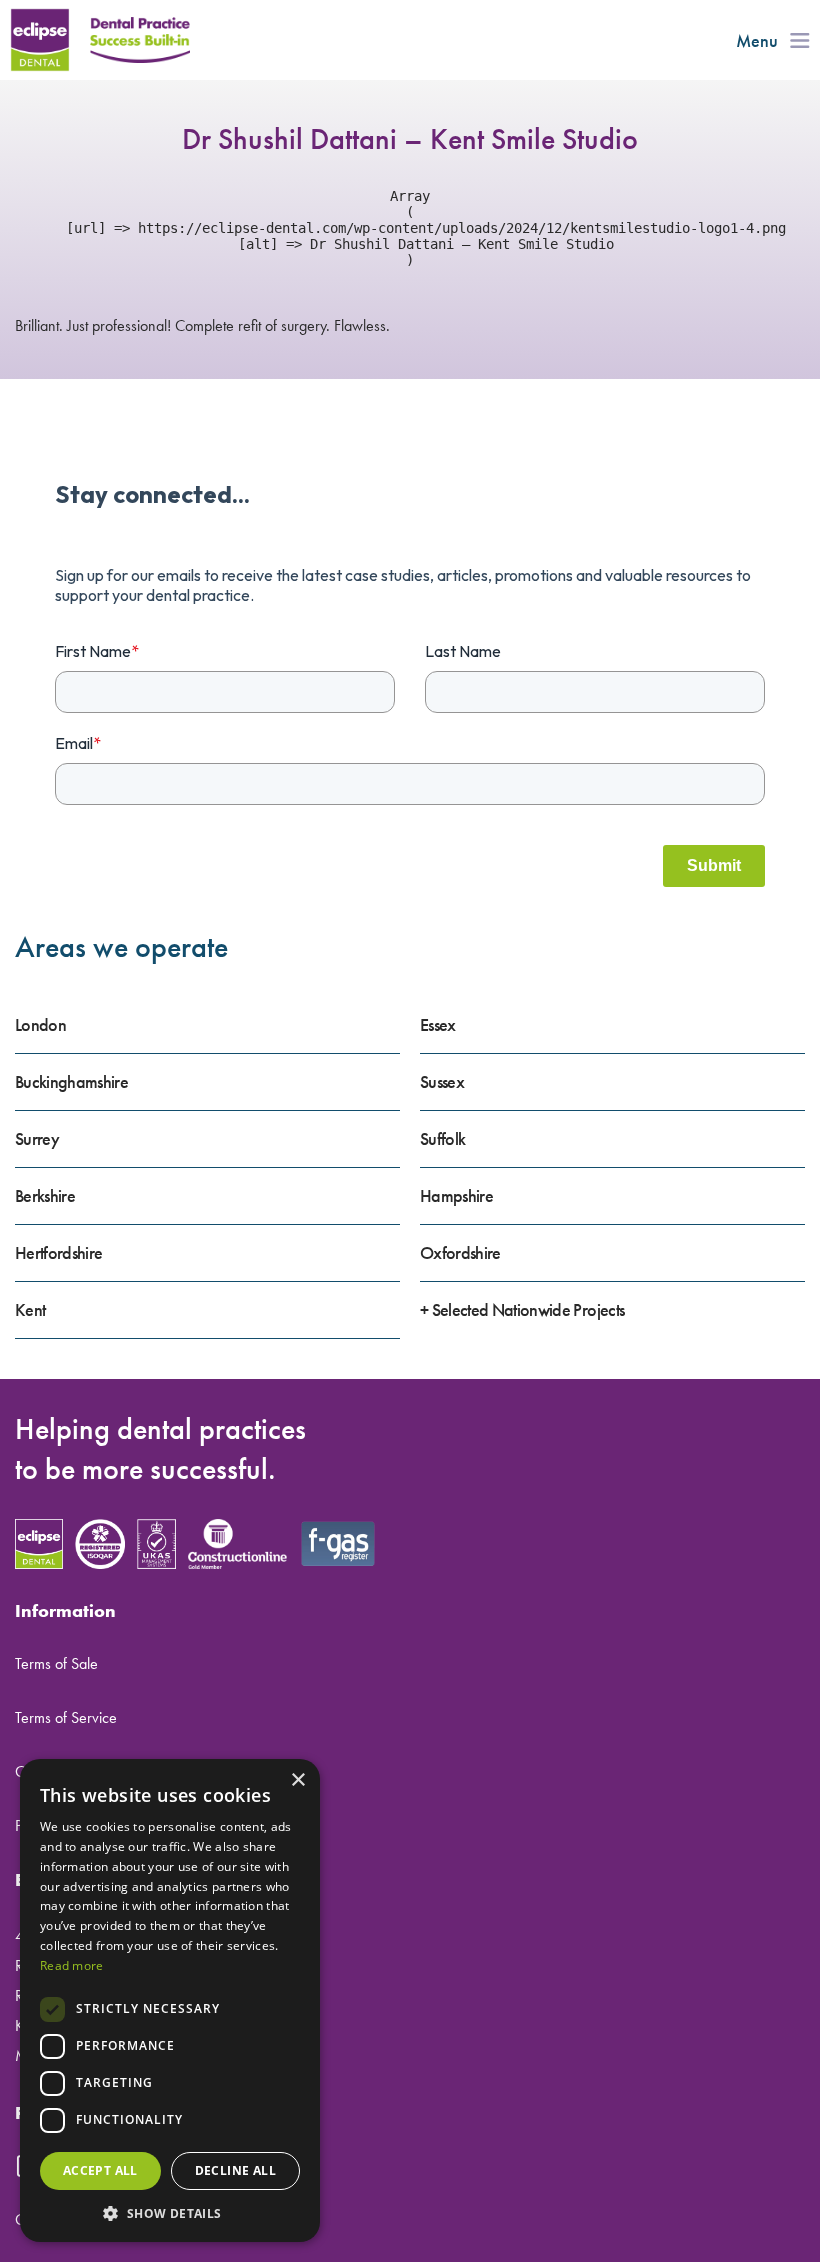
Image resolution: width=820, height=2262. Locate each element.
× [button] (297, 1780)
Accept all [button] (100, 2170)
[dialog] (170, 2000)
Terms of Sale (56, 1663)
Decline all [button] (235, 2170)
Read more (72, 1965)
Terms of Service (66, 1717)
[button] (170, 2212)
